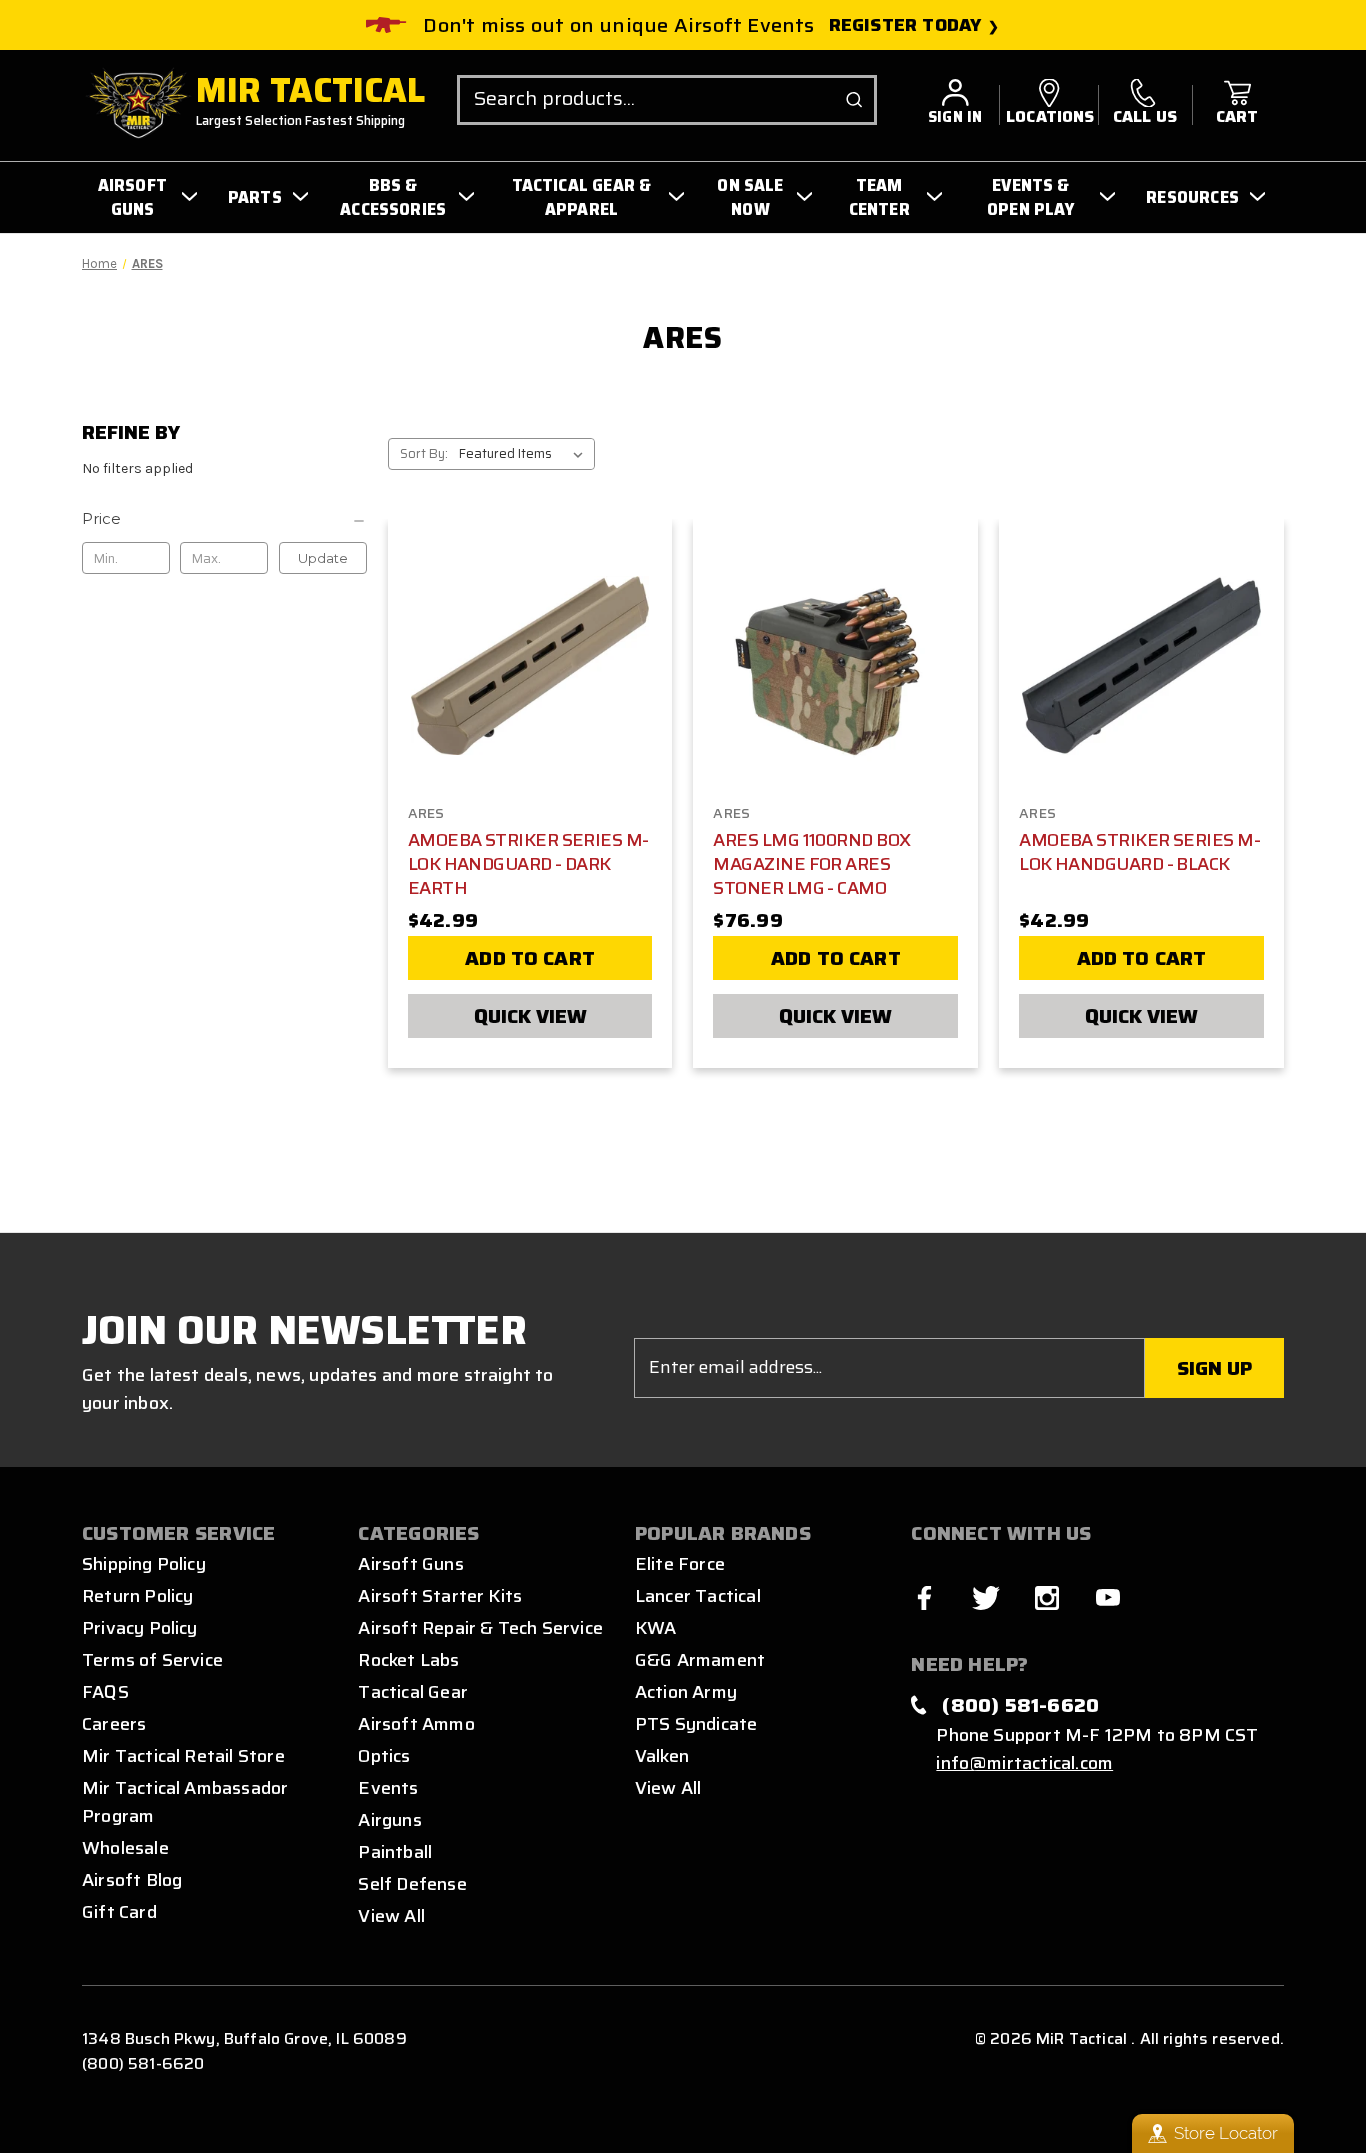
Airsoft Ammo (416, 1724)
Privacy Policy (140, 1628)
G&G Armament (700, 1660)
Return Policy (137, 1596)
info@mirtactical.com (1024, 1763)
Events (388, 1788)
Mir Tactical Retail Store (183, 1756)
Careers (114, 1724)
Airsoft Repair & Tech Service (480, 1628)
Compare (524, 663)
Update (323, 558)
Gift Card (119, 1912)
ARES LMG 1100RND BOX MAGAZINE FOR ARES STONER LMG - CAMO (811, 864)
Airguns (389, 1820)
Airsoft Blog (132, 1880)
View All (391, 1916)
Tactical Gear (412, 1692)
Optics (384, 1756)
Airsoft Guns (410, 1564)
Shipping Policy (144, 1564)
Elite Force (680, 1564)
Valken (662, 1756)
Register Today (905, 25)
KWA (656, 1628)
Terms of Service (152, 1660)
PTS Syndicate (696, 1724)
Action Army (686, 1692)
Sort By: (424, 453)
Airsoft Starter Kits (440, 1596)
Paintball (395, 1852)
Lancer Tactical (698, 1596)
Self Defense (412, 1884)
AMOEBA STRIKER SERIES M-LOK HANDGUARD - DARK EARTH (528, 864)
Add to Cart (530, 958)
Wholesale (125, 1848)
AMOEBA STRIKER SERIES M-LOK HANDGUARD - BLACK (1139, 852)
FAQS (105, 1692)
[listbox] (525, 454)
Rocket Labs (408, 1660)
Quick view (530, 1016)
